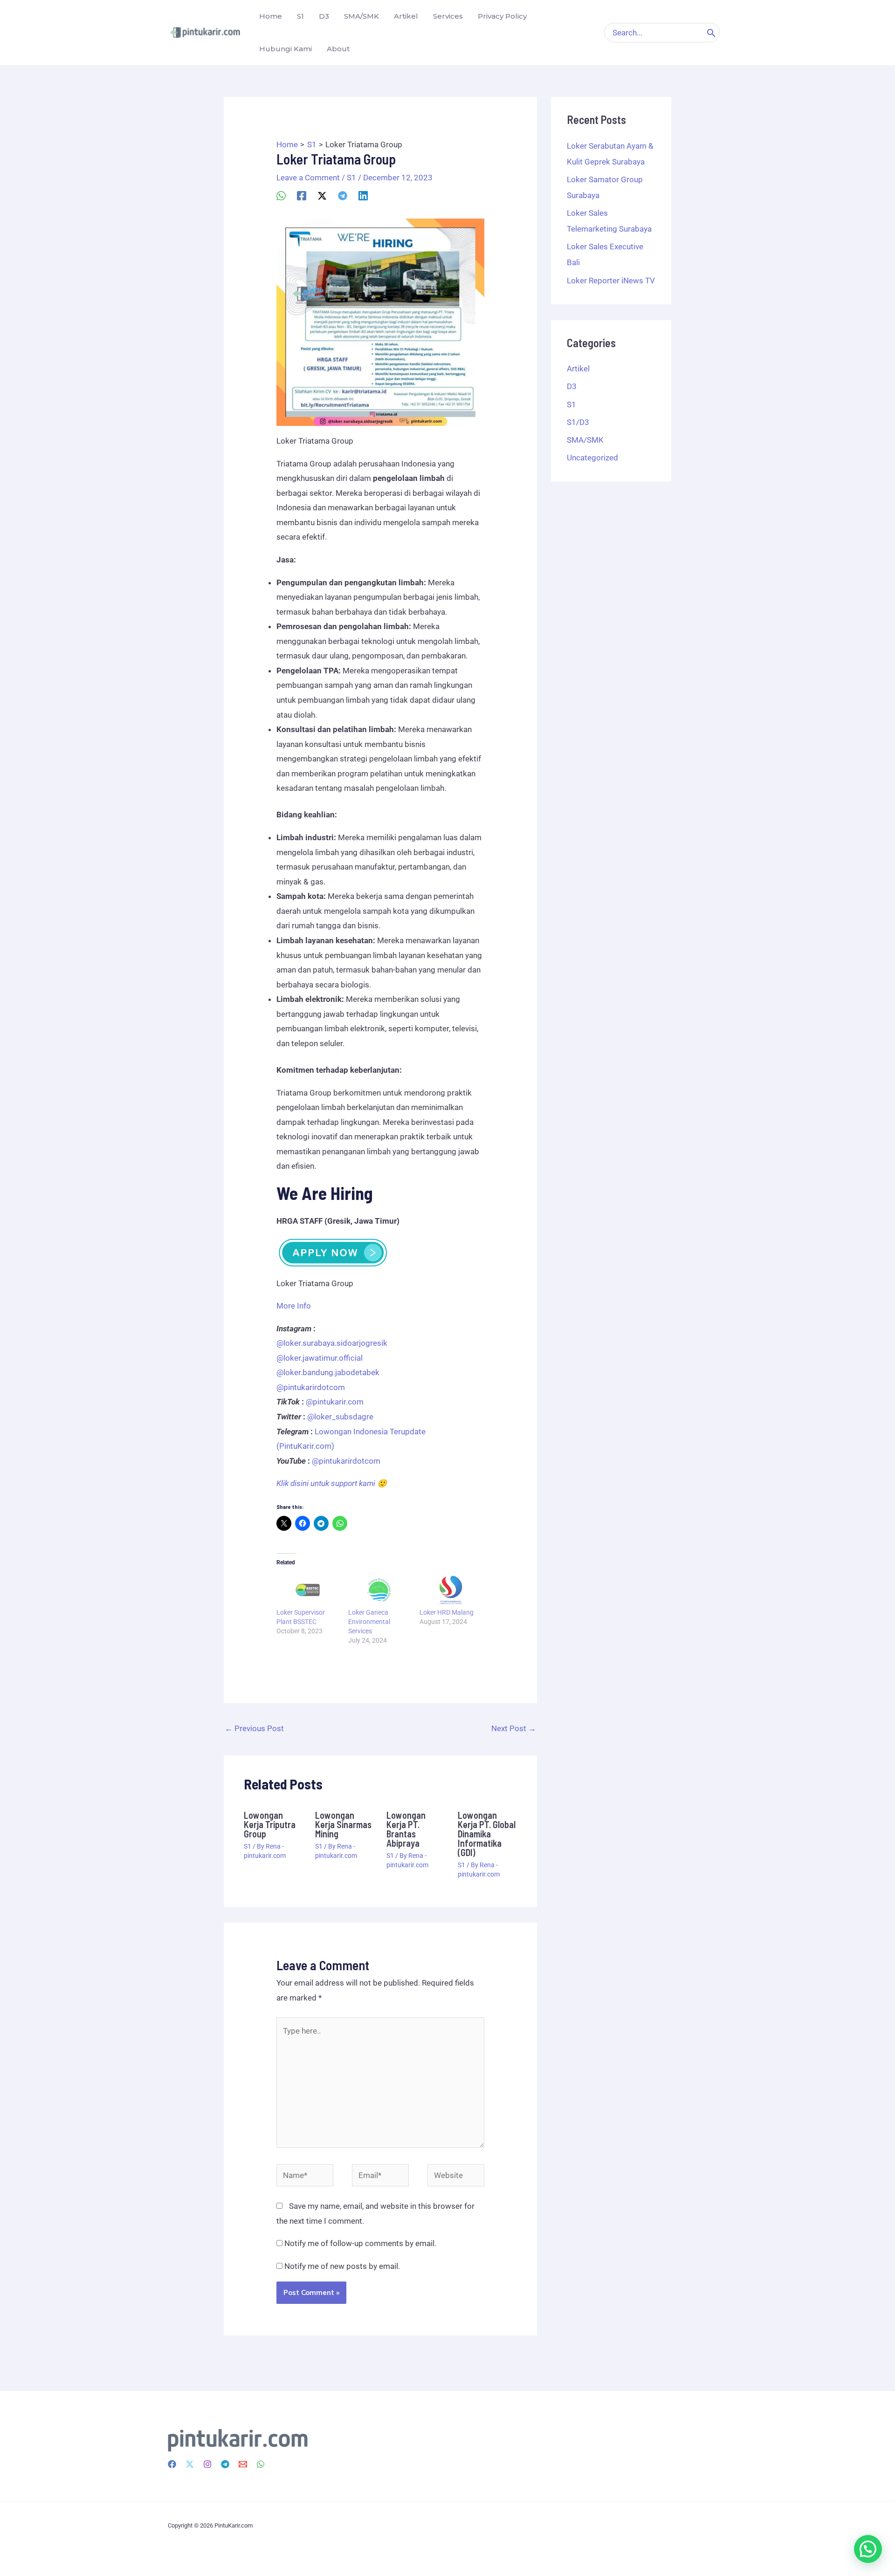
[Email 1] (243, 2464)
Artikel (578, 369)
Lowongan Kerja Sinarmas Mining (343, 1824)
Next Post (514, 1728)
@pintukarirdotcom (311, 1387)
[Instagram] (207, 2464)
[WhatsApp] (281, 195)
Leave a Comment (308, 178)
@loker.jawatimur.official (320, 1358)
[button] (868, 2549)
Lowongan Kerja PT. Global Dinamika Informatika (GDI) (487, 1834)
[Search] (711, 33)
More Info (294, 1306)
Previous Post (254, 1728)
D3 (572, 386)
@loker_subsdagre (340, 1417)
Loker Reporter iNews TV (611, 281)
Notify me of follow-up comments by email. (360, 2243)
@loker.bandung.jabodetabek (328, 1372)
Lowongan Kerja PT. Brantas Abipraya (406, 1829)
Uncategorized (592, 458)
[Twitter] (190, 2464)
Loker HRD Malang (447, 1612)
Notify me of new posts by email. (342, 2266)
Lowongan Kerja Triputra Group (270, 1824)
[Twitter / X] (322, 195)
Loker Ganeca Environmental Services (369, 1622)
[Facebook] (302, 195)
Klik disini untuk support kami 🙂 (332, 1483)
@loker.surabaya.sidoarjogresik (332, 1343)
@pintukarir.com (335, 1402)
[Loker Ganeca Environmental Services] (379, 1590)
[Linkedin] (363, 195)
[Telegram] (343, 195)
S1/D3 (578, 422)
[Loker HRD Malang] (451, 1590)
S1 (351, 178)
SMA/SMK (585, 440)
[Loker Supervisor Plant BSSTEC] (308, 1590)
